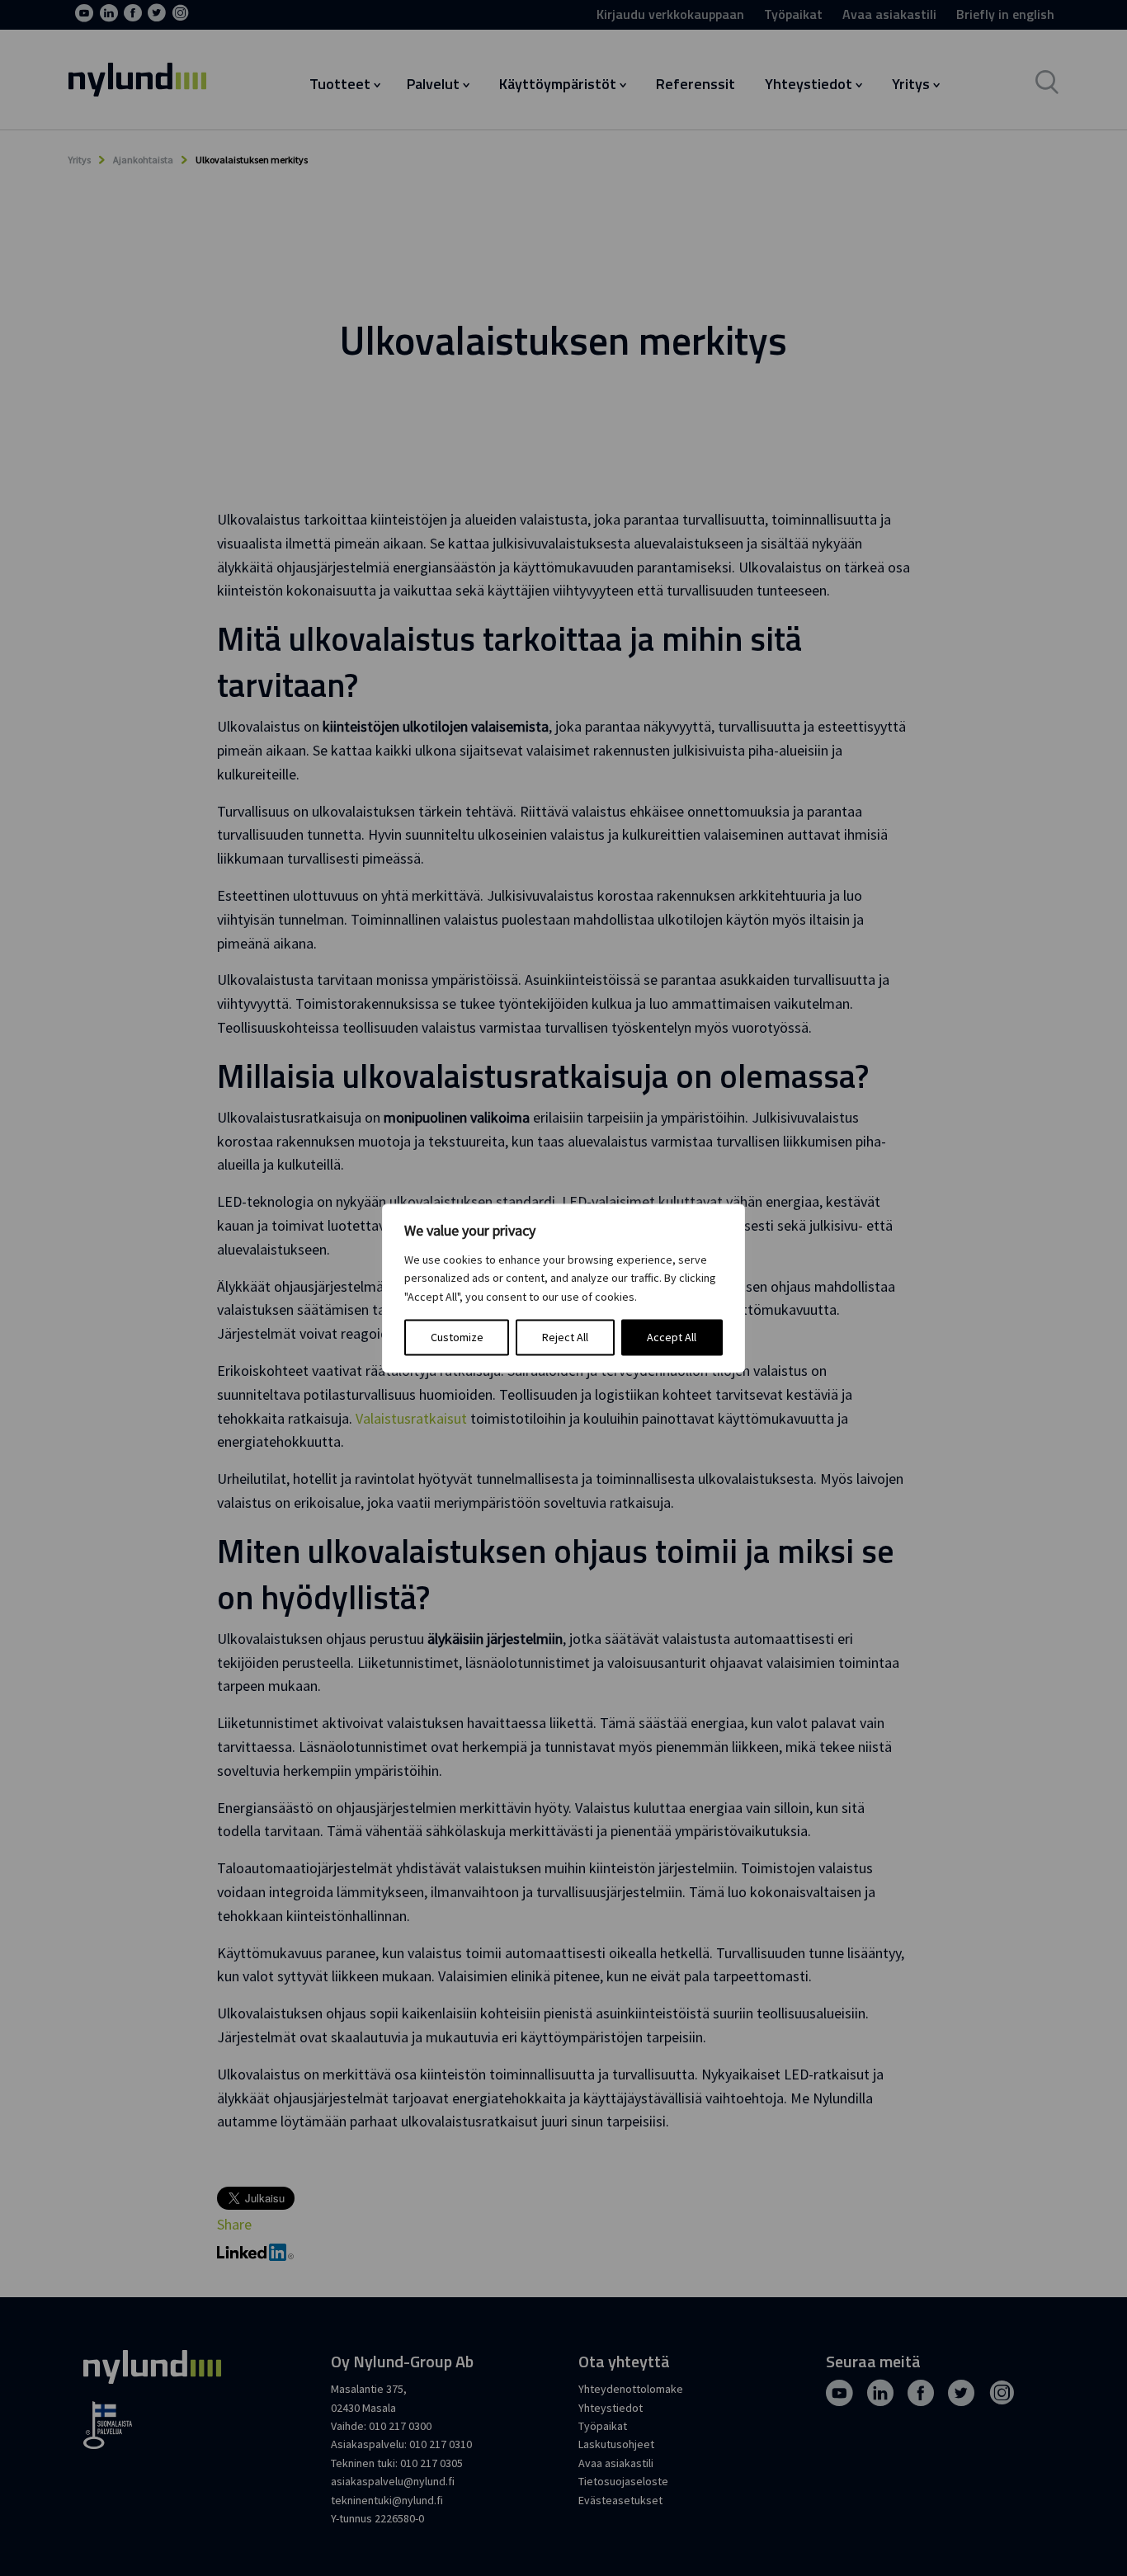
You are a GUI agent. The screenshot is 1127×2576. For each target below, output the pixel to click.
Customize (457, 1337)
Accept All (672, 1337)
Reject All (565, 1337)
